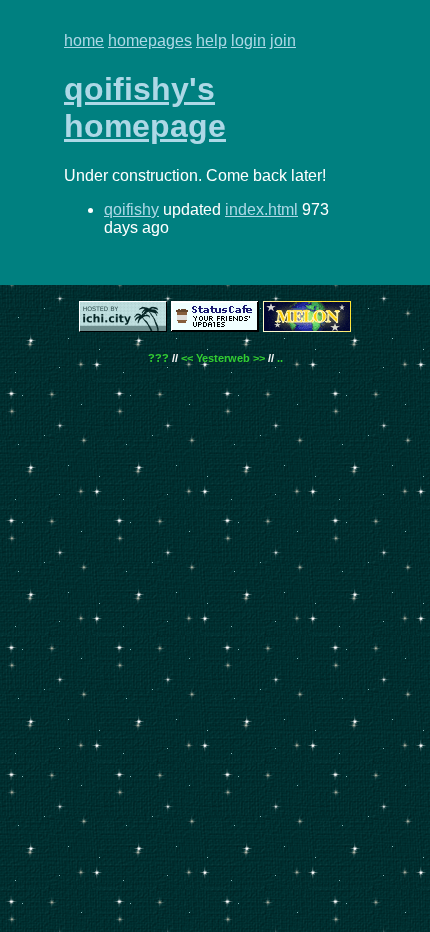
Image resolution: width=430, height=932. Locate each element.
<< (187, 358)
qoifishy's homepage (145, 107)
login (248, 40)
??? (158, 358)
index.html (261, 209)
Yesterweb (223, 358)
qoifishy (131, 209)
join (283, 40)
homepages (150, 40)
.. (280, 358)
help (211, 40)
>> (259, 358)
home (84, 40)
